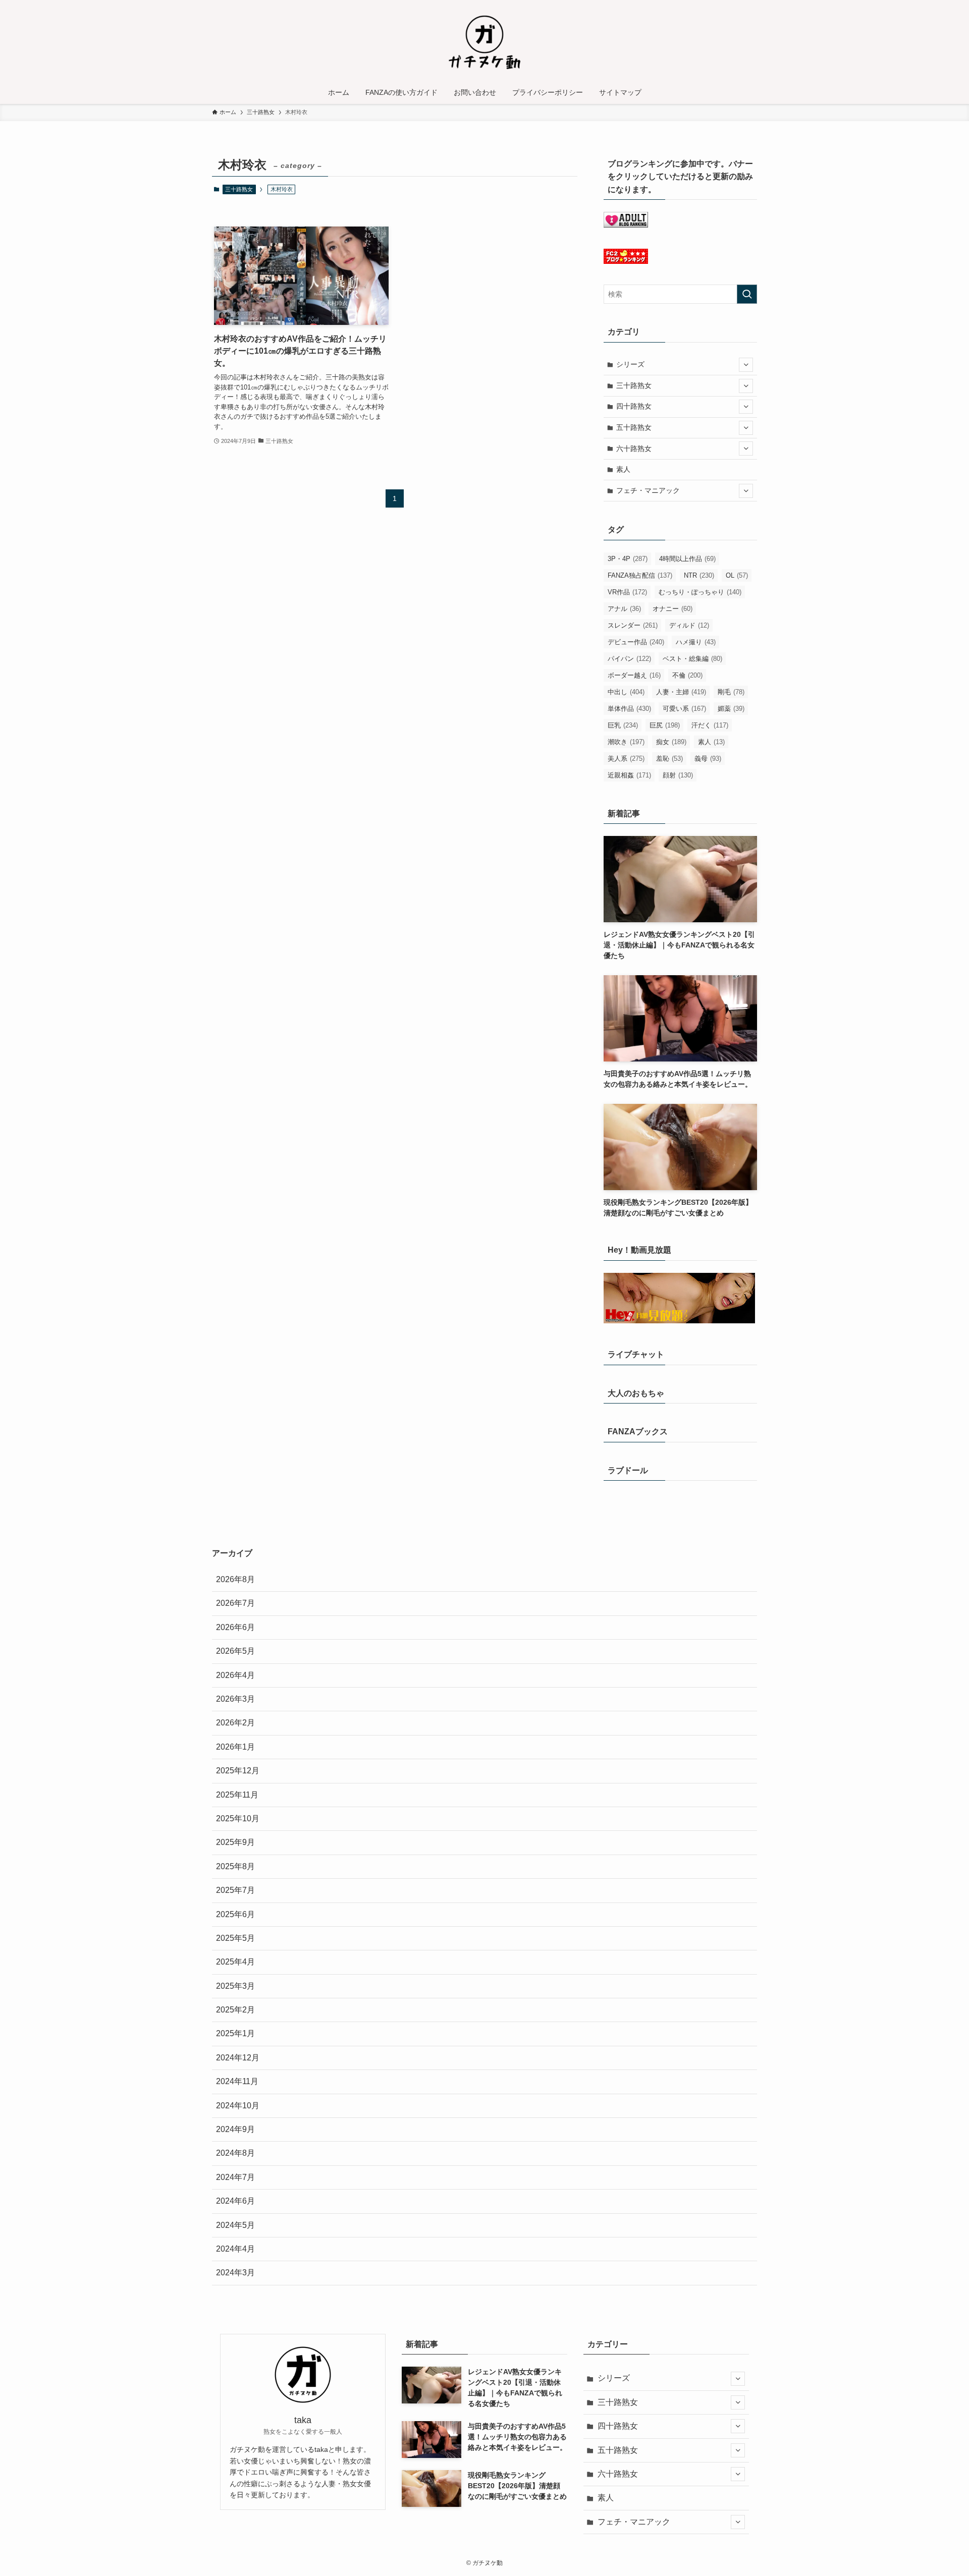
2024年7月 (235, 2177)
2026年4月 (235, 1675)
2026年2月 (235, 1723)
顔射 (678, 775)
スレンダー (633, 625)
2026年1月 (235, 1747)
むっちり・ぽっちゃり (700, 592)
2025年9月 (235, 1842)
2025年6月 (235, 1914)
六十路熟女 (634, 449)
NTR (699, 575)
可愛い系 (684, 709)
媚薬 (731, 709)
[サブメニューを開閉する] (746, 365)
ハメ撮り (696, 642)
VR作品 (627, 592)
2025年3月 (235, 1986)
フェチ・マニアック (648, 490)
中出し (626, 692)
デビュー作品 (636, 642)
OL (737, 575)
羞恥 (669, 759)
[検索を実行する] (747, 294)
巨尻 (665, 725)
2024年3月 (235, 2273)
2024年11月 (237, 2081)
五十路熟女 (634, 427)
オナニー (672, 609)
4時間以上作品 (687, 559)
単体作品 (629, 709)
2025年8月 (235, 1866)
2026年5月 (235, 1651)
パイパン (629, 659)
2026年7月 (235, 1603)
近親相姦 (629, 775)
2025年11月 (237, 1795)
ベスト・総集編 (692, 659)
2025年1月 (235, 2033)
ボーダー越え (634, 675)
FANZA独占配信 (640, 575)
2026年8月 (235, 1579)
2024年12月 (238, 2058)
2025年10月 (238, 1818)
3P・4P (628, 559)
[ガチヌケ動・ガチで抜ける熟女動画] (484, 42)
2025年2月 (235, 2010)
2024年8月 (235, 2153)
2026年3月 (235, 1699)
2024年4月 (235, 2249)
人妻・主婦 (681, 692)
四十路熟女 (634, 406)
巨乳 (623, 725)
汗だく (710, 725)
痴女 (671, 742)
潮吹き (626, 742)
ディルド (689, 625)
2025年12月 (238, 1771)
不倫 (687, 675)
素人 (623, 469)
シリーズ (630, 364)
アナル (624, 609)
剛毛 (731, 692)
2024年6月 (235, 2201)
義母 (708, 759)
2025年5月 (235, 1938)
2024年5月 (235, 2225)
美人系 (626, 759)
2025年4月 (235, 1962)
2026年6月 (235, 1627)
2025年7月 (235, 1890)
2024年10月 (238, 2106)
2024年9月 (235, 2129)
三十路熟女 (239, 189)
